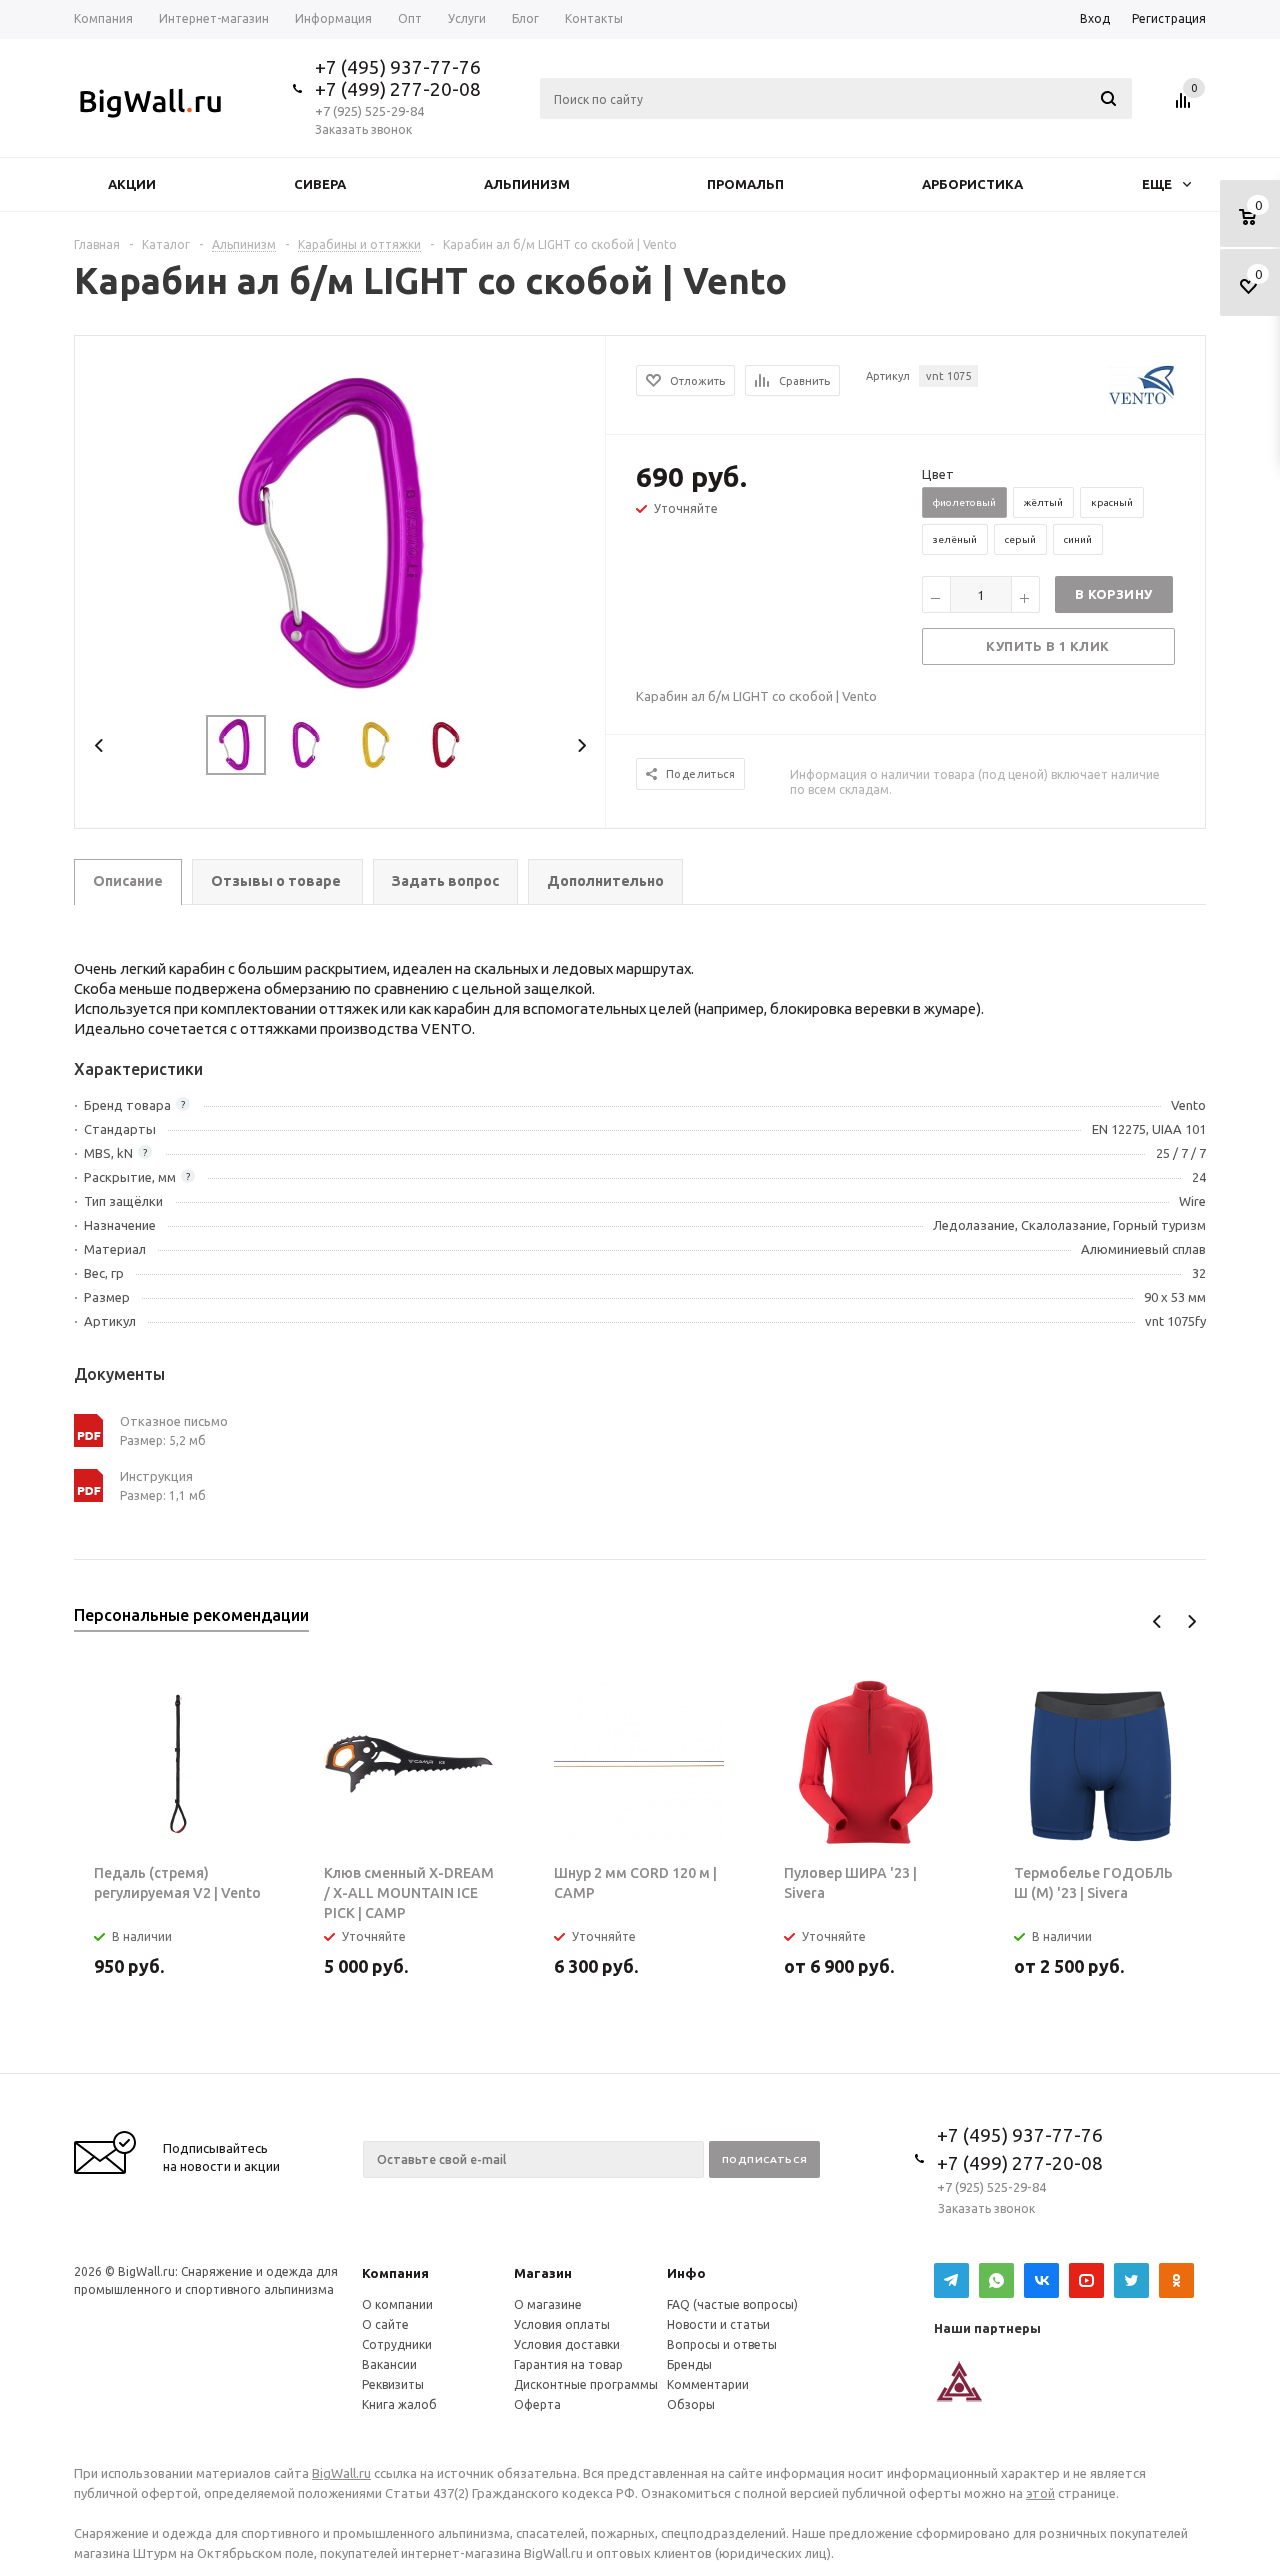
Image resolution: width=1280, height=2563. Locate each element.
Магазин (543, 2273)
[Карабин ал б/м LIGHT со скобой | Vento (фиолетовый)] (341, 533)
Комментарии (708, 2384)
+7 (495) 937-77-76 (398, 67)
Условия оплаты (562, 2324)
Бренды (689, 2364)
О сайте (385, 2324)
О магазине (548, 2304)
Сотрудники (397, 2344)
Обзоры (691, 2404)
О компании (397, 2304)
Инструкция (156, 1476)
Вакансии (389, 2364)
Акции (132, 184)
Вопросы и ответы (722, 2344)
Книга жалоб (399, 2404)
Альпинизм (527, 184)
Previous (99, 745)
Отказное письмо (174, 1421)
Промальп (745, 184)
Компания (395, 2273)
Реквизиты (393, 2384)
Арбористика (972, 184)
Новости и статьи (718, 2324)
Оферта (537, 2404)
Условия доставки (567, 2344)
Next (581, 745)
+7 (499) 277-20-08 (398, 89)
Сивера (320, 184)
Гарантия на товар (568, 2364)
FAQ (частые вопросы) (732, 2304)
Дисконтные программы (586, 2384)
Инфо (686, 2273)
